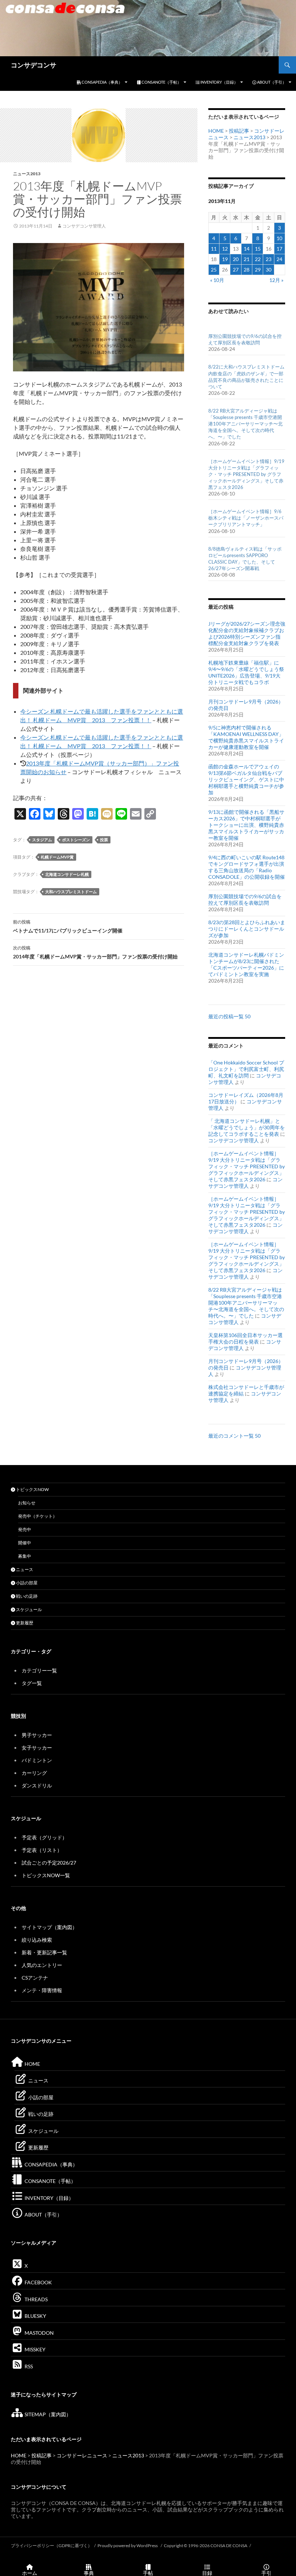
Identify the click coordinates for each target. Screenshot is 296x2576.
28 (247, 270)
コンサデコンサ (34, 65)
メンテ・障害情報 (42, 1990)
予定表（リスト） (42, 1850)
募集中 (25, 1556)
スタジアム (42, 840)
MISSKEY (34, 2349)
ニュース (24, 1569)
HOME (216, 131)
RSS (28, 2366)
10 (279, 238)
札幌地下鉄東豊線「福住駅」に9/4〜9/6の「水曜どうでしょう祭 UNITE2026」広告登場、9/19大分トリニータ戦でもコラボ (246, 672)
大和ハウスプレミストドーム (71, 892)
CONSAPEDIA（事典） (102, 82)
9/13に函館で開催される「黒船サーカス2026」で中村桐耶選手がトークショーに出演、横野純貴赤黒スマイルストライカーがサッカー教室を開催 (246, 825)
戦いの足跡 (26, 1596)
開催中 (25, 1543)
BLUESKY (35, 2316)
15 (258, 249)
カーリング (34, 1773)
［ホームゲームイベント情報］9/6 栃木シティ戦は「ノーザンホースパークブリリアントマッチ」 (246, 518)
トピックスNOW (32, 1489)
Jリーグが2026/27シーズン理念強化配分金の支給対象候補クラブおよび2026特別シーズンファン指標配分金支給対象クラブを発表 (247, 633)
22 (258, 259)
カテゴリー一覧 (39, 1670)
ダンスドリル (37, 1785)
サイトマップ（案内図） (49, 1927)
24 (279, 259)
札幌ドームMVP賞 (57, 857)
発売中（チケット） (38, 1516)
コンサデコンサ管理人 (84, 226)
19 (225, 259)
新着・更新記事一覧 (44, 1952)
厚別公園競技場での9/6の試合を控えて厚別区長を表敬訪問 (245, 899)
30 (269, 270)
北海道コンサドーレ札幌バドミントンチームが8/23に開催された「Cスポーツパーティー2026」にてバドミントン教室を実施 (246, 964)
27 (236, 270)
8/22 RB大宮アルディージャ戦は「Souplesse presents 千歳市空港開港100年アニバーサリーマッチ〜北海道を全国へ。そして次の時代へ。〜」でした (245, 424)
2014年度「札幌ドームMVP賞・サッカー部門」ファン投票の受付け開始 (95, 952)
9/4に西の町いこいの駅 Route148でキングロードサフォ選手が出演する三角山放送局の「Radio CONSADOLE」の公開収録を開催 (247, 867)
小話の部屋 (26, 1583)
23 (269, 259)
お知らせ (27, 1503)
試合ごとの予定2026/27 (49, 1863)
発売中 (25, 1529)
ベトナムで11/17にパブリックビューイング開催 (68, 926)
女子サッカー (37, 1748)
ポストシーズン (76, 840)
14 (247, 249)
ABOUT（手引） (271, 82)
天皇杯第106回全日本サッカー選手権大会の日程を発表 (245, 1338)
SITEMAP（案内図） (47, 2414)
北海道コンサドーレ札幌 (67, 874)
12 (225, 249)
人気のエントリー (42, 1965)
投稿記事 (239, 131)
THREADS (36, 2299)
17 (279, 249)
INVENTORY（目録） (219, 82)
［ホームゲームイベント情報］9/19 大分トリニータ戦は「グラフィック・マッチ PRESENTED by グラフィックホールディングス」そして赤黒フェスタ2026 (246, 474)
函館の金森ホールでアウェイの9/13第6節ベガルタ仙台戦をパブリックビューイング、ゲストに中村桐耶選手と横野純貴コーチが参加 (246, 779)
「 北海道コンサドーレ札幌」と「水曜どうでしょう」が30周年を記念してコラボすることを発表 (247, 1127)
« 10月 (217, 280)
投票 (104, 840)
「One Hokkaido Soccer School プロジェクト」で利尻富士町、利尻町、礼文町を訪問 (246, 1069)
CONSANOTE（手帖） (161, 82)
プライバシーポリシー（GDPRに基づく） (51, 2546)
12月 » (276, 280)
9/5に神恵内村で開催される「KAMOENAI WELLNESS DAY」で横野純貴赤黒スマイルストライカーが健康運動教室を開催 (246, 737)
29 (258, 270)
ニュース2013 (27, 174)
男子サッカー (37, 1735)
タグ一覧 (32, 1683)
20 (236, 259)
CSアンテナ (35, 1978)
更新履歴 (24, 1623)
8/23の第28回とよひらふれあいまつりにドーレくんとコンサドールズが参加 (247, 929)
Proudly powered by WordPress (128, 2546)
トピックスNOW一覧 (46, 1875)
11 (214, 249)
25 (214, 270)
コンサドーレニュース (82, 2455)
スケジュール (29, 1609)
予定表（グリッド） (44, 1837)
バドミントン (37, 1760)
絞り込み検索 (37, 1940)
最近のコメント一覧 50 (234, 1436)
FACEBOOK (38, 2282)
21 (247, 259)
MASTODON (39, 2333)
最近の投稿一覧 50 (229, 1016)
